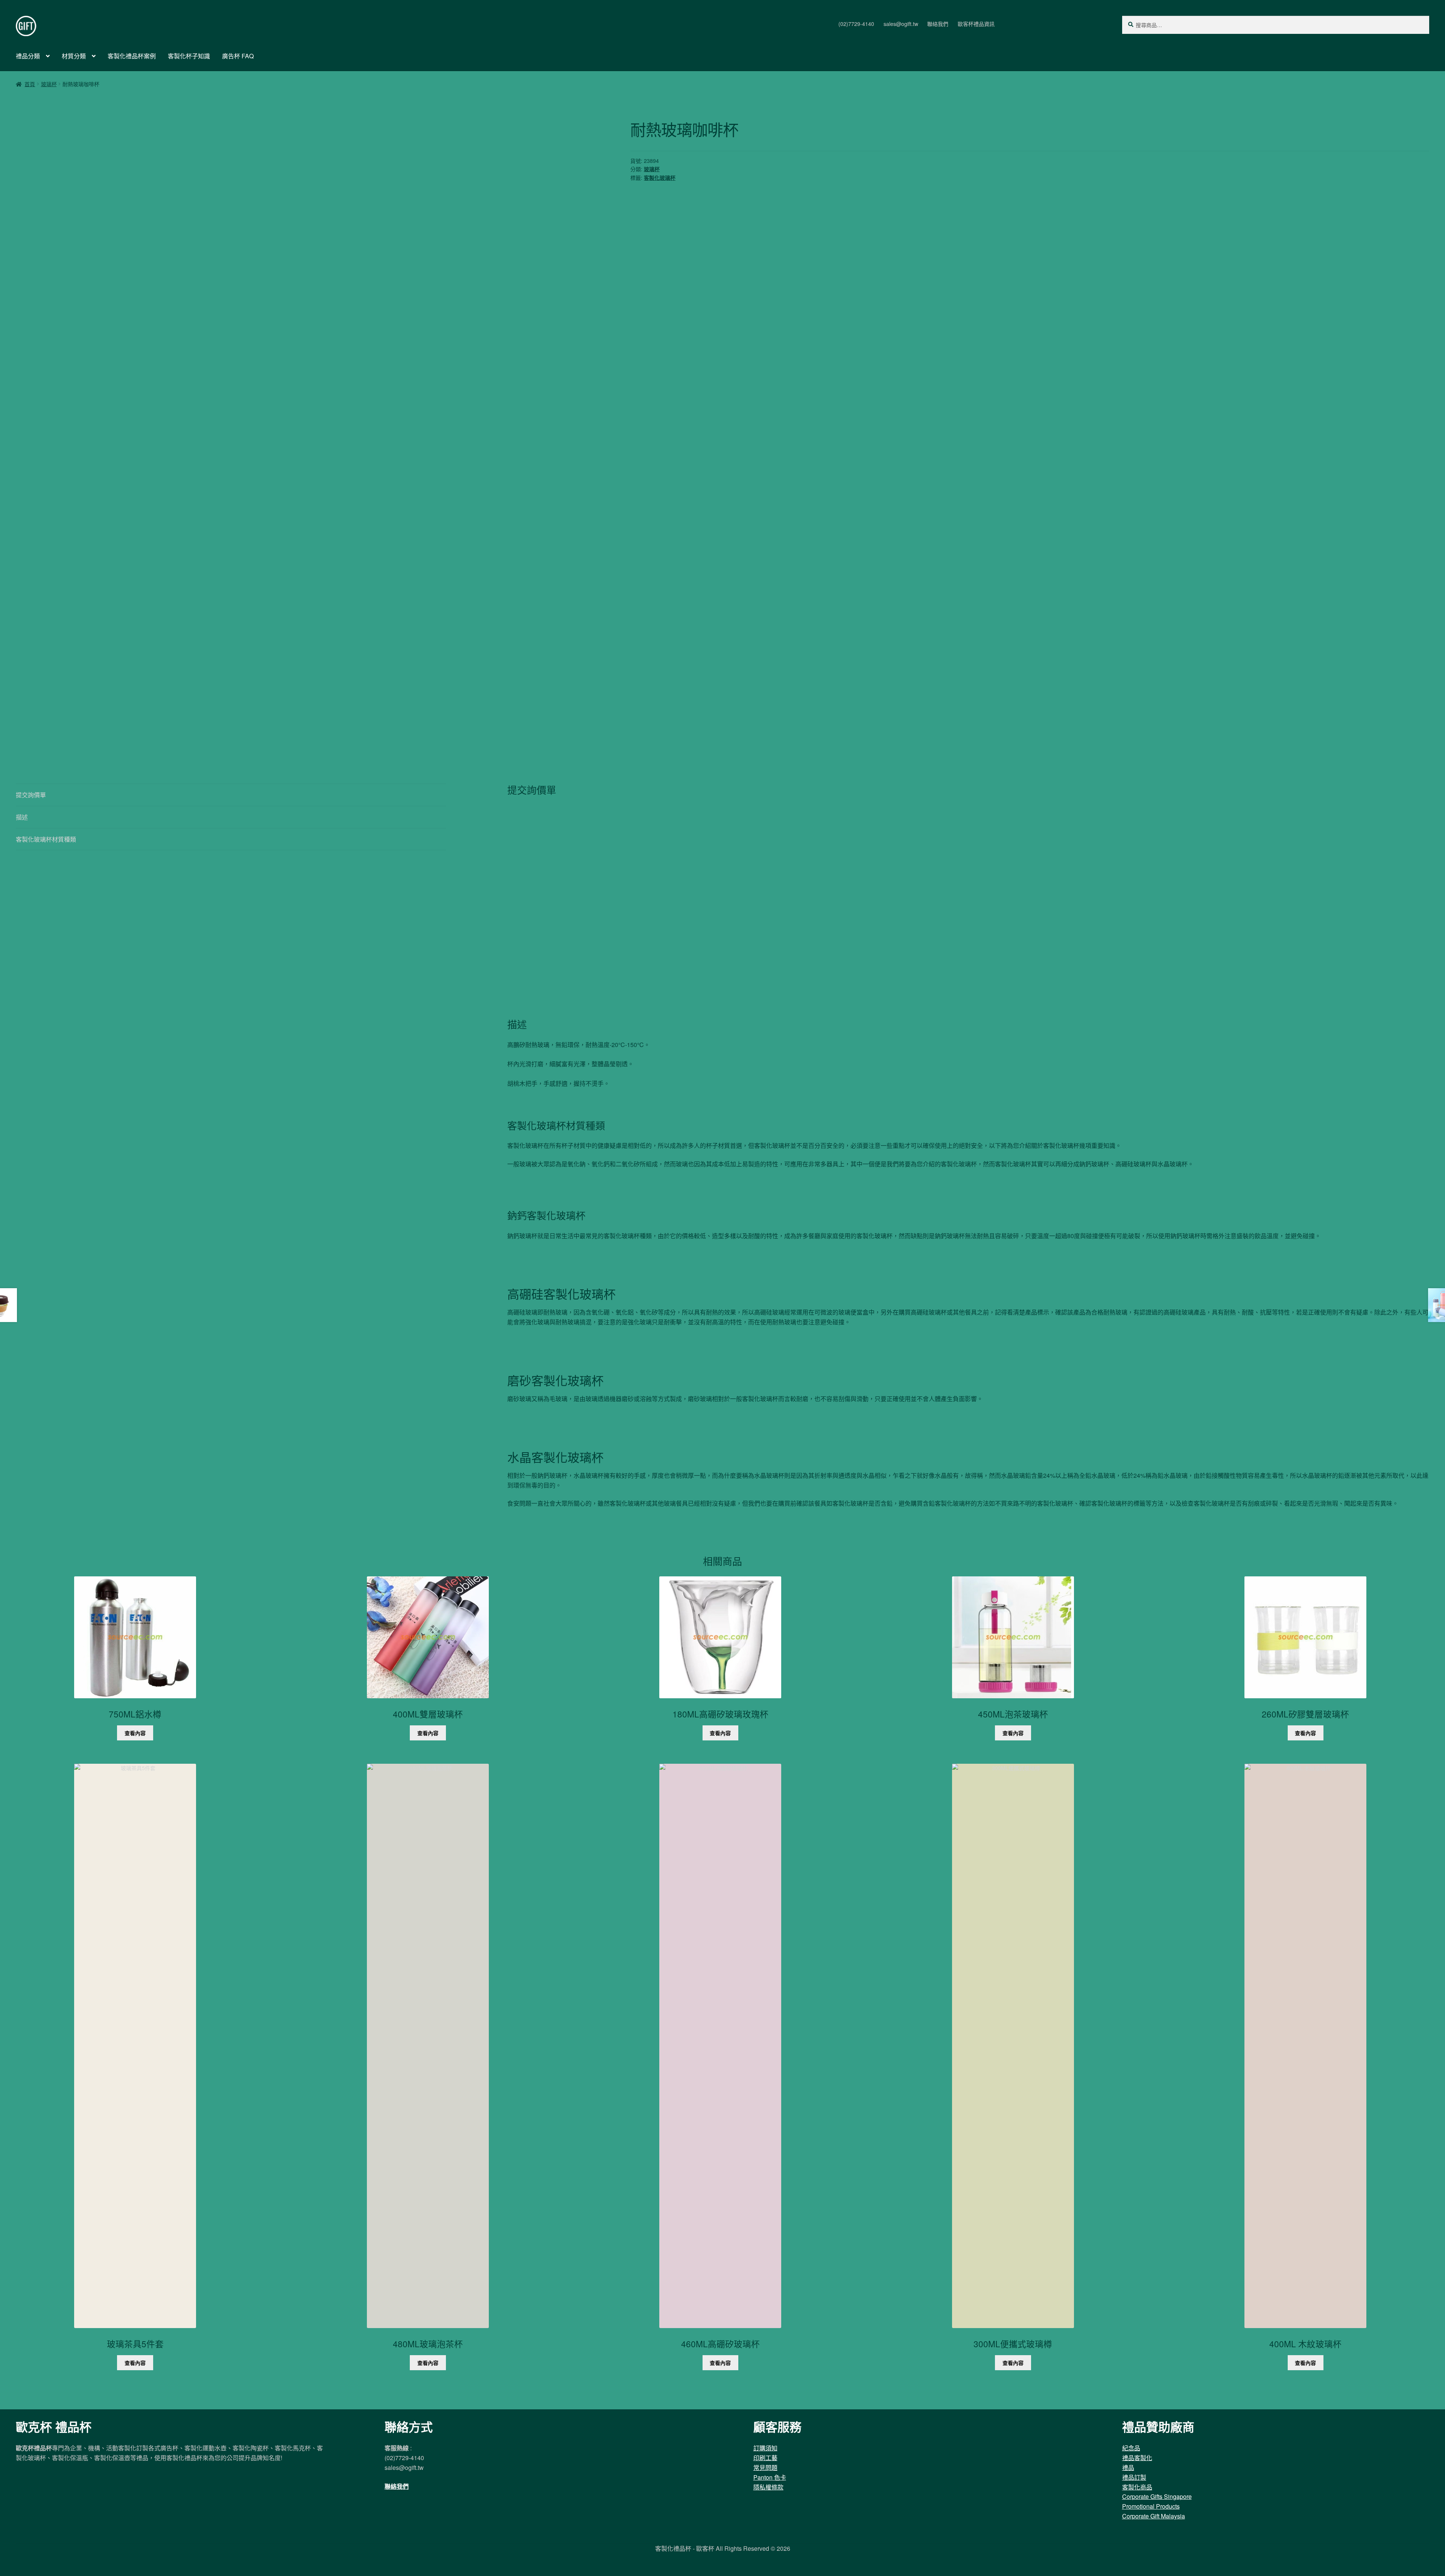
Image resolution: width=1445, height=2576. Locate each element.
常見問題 (765, 2467)
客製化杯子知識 (189, 56)
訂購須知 (765, 2448)
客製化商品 (1137, 2487)
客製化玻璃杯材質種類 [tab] (46, 839)
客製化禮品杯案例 (132, 56)
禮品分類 (28, 56)
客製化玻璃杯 (660, 178)
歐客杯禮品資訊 (976, 24)
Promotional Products (1151, 2506)
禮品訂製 (1134, 2477)
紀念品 (1131, 2448)
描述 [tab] (22, 817)
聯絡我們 (938, 24)
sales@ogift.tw (901, 24)
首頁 (30, 84)
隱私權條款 (768, 2487)
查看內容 (135, 1733)
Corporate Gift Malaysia (1154, 2516)
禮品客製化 (1137, 2458)
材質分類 (74, 56)
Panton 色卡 (770, 2477)
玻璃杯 (49, 84)
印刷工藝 (765, 2458)
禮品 (1128, 2467)
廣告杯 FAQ (238, 56)
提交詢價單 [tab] (31, 795)
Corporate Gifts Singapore (1157, 2496)
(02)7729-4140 (856, 24)
